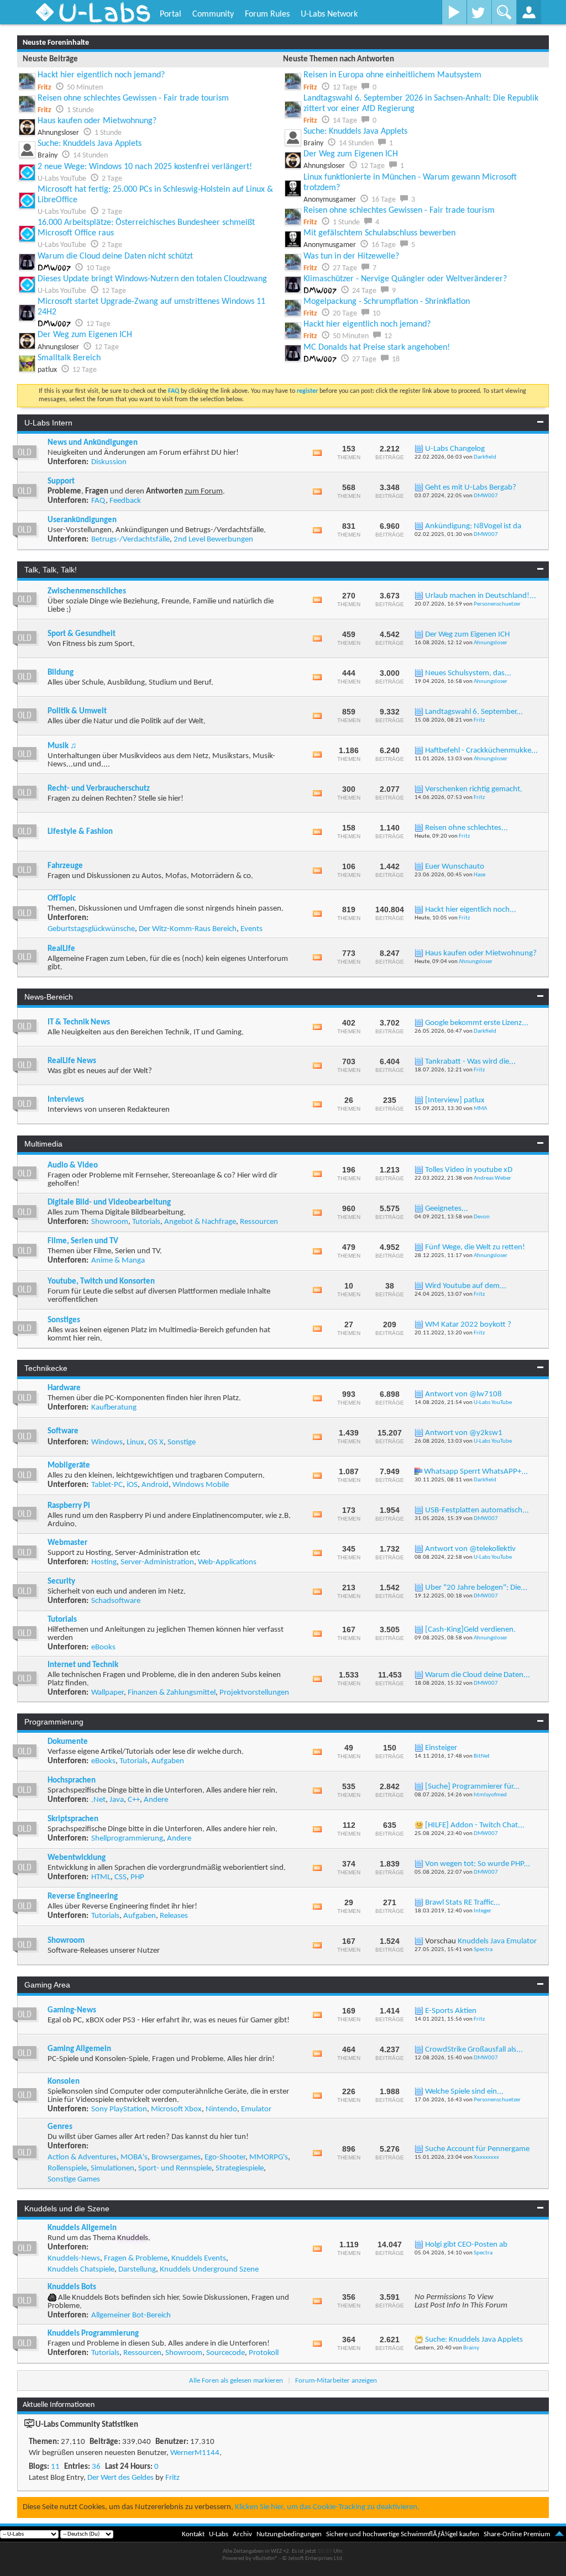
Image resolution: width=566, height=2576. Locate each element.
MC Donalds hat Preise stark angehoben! (377, 348)
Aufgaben (168, 1761)
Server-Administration (157, 1562)
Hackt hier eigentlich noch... (471, 910)
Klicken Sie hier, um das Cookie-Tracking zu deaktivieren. (327, 2507)
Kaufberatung (114, 1408)
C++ (134, 1800)
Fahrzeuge (65, 866)
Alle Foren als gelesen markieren (236, 2381)
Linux (135, 1442)
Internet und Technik (83, 1665)
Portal (171, 14)
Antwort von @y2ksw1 (464, 1433)
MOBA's (134, 2157)
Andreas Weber (492, 1178)
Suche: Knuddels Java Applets (90, 144)
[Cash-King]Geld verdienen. (470, 1630)
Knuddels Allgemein (82, 2228)
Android (155, 1485)
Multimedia (43, 1144)
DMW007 (486, 496)
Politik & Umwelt (77, 711)
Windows (107, 1442)
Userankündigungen (82, 520)
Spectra (483, 1950)
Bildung (61, 673)
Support (61, 482)
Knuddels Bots (72, 2287)
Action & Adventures (82, 2157)
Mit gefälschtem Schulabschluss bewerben (379, 233)
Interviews (66, 1100)
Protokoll (264, 2353)
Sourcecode (226, 2353)
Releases (174, 1916)
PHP (137, 1877)
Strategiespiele (240, 2168)
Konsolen (64, 2082)
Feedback (125, 501)
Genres (60, 2127)
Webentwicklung (77, 1858)
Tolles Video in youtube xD (469, 1170)
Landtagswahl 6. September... (474, 712)
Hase (479, 875)
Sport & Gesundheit (82, 634)
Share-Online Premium (517, 2534)
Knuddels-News (74, 2259)
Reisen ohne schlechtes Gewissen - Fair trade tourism (133, 98)
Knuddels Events (199, 2259)
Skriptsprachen (73, 1819)
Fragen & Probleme (136, 2259)
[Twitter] (479, 12)
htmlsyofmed (490, 1795)
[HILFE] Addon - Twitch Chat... (475, 1825)
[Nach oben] (559, 2534)
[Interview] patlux (455, 1100)
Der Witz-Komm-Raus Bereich (188, 929)
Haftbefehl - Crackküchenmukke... (481, 751)
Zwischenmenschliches (87, 592)
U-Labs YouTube (493, 1403)
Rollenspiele (67, 2168)
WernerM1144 (195, 2453)
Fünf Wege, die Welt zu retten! (475, 1247)
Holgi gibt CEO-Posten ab (466, 2245)
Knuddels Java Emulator (497, 1941)
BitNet (482, 1756)
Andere (156, 1800)
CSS (120, 1877)
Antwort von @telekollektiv (470, 1549)
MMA (480, 1109)
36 (96, 2467)
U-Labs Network (329, 14)
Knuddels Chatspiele (81, 2270)
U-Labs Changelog (455, 449)
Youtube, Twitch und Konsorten (101, 1282)
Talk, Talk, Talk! (51, 570)
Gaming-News (72, 2010)
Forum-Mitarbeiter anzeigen (336, 2381)
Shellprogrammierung (127, 1839)
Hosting (104, 1562)
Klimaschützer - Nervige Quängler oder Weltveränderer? (405, 279)
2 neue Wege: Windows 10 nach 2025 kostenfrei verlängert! (145, 167)
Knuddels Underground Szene (209, 2270)
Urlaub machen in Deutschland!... (481, 596)
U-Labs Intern (48, 423)
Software (63, 1431)
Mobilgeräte (69, 1466)
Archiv (242, 2534)
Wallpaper (108, 1693)
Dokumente (68, 1742)
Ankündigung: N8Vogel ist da (473, 526)
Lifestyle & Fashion (80, 832)
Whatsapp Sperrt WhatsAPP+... (476, 1472)
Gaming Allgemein (79, 2049)
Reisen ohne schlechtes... (467, 828)
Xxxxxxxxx (486, 2157)
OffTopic (62, 899)
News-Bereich (49, 997)
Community (213, 14)
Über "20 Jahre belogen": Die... (476, 1588)
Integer (483, 1911)
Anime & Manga (118, 1261)
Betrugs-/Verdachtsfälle (130, 540)
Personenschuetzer (497, 604)
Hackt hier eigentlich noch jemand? (101, 75)
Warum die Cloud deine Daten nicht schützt (115, 256)
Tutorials (146, 1222)
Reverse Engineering (83, 1897)
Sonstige (182, 1442)
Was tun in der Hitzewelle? (351, 256)
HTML (101, 1877)
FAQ (98, 501)
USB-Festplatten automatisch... (477, 1510)
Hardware (64, 1388)
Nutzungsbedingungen (289, 2534)
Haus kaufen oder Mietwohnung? (97, 121)
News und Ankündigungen (93, 443)
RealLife (61, 949)
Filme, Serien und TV (83, 1241)
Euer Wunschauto (455, 867)
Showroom (110, 1222)
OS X (156, 1442)
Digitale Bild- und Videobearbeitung (109, 1203)
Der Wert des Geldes (120, 2478)
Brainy (471, 2348)
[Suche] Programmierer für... (472, 1787)
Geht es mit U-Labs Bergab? (471, 488)
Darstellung (137, 2270)
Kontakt (193, 2534)
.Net (98, 1800)
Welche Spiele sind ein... (464, 2092)
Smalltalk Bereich (69, 358)
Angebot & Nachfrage (200, 1222)
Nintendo (221, 2109)
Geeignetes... (447, 1209)
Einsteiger (441, 1748)
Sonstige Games (74, 2180)
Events (251, 929)
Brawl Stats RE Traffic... (463, 1903)
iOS (132, 1485)
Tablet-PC (107, 1485)
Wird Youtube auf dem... (466, 1286)
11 (55, 2467)
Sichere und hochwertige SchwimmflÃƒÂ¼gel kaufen (403, 2534)
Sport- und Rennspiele (175, 2168)
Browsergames (176, 2157)
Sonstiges (64, 1320)
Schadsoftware (116, 1601)
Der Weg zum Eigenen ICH (85, 335)
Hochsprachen (72, 1781)
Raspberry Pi (69, 1506)
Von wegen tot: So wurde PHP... (478, 1864)
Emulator (256, 2109)
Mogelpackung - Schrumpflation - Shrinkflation (387, 302)
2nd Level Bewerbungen (213, 540)
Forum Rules (267, 14)
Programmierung (54, 1722)
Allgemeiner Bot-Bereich (131, 2315)
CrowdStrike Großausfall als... (474, 2050)
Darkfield (485, 457)
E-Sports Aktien (451, 2011)
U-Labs (219, 2534)
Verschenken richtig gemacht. (474, 789)
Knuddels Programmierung (93, 2334)
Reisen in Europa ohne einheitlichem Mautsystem (392, 75)
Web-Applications (227, 1562)
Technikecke (46, 1368)
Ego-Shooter (225, 2157)
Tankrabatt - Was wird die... (470, 1062)
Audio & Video (73, 1166)
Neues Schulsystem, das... (468, 673)
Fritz (479, 720)
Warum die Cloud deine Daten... (478, 1675)
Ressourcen (259, 1222)
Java (117, 1800)
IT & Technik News (79, 1022)
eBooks (103, 1647)
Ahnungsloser (491, 643)
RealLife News (72, 1061)
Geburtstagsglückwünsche (91, 929)
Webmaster (67, 1543)
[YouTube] (454, 12)
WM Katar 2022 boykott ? (468, 1325)
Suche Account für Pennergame (477, 2149)
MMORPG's (269, 2157)
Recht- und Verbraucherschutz (99, 789)
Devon (482, 1217)
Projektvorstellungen (254, 1693)
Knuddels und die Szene (67, 2209)
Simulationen (112, 2168)
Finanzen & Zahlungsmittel (172, 1693)
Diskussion (109, 462)
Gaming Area (47, 1985)
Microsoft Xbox (176, 2109)
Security (61, 1582)
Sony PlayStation (119, 2109)
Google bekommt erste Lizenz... (477, 1023)
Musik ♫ (62, 746)
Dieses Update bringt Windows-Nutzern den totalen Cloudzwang (152, 279)
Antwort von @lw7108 (463, 1394)
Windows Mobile (201, 1485)
